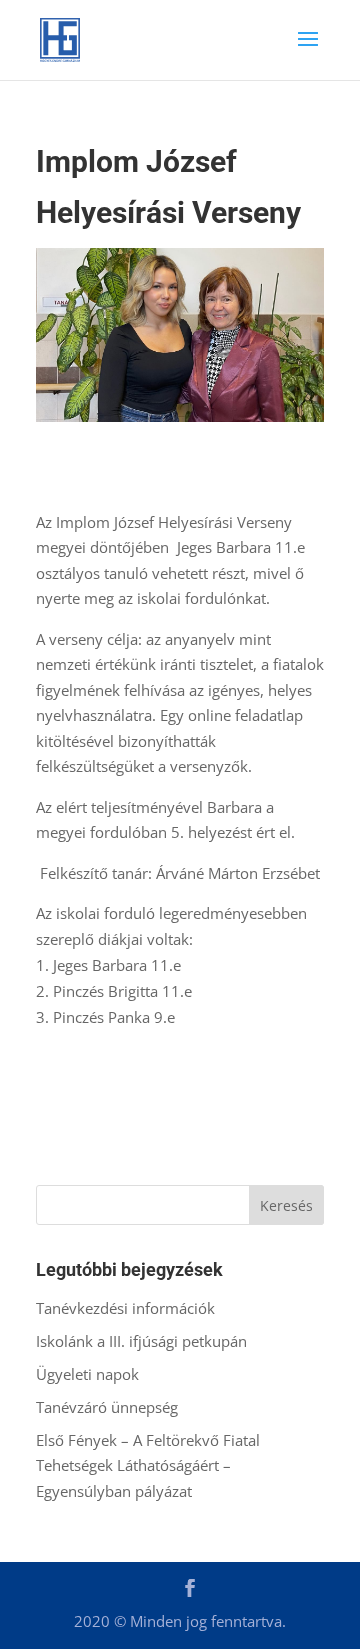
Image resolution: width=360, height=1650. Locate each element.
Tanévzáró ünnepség (107, 1407)
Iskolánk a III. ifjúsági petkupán (141, 1341)
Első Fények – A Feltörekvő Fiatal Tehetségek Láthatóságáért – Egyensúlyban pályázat (148, 1465)
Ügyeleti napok (87, 1374)
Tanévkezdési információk (125, 1308)
